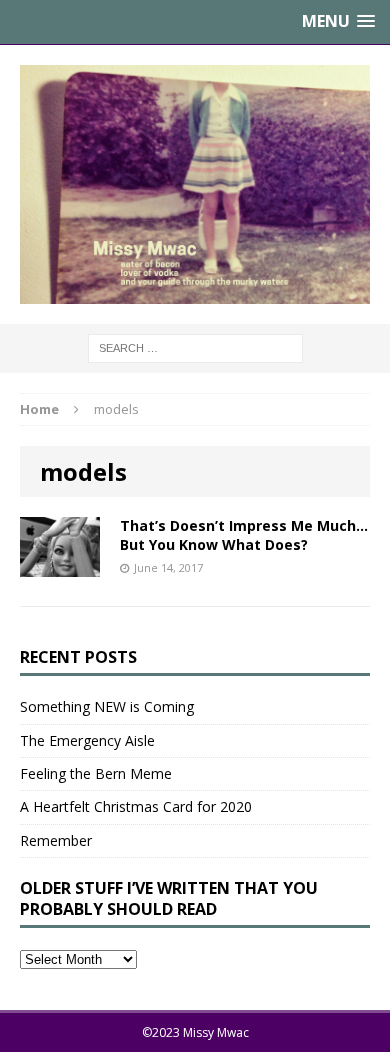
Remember (56, 840)
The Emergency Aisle (87, 740)
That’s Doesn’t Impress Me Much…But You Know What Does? (244, 534)
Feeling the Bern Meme (96, 773)
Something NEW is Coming (107, 706)
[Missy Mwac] (195, 184)
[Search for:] (195, 347)
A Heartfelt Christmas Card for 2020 (136, 806)
